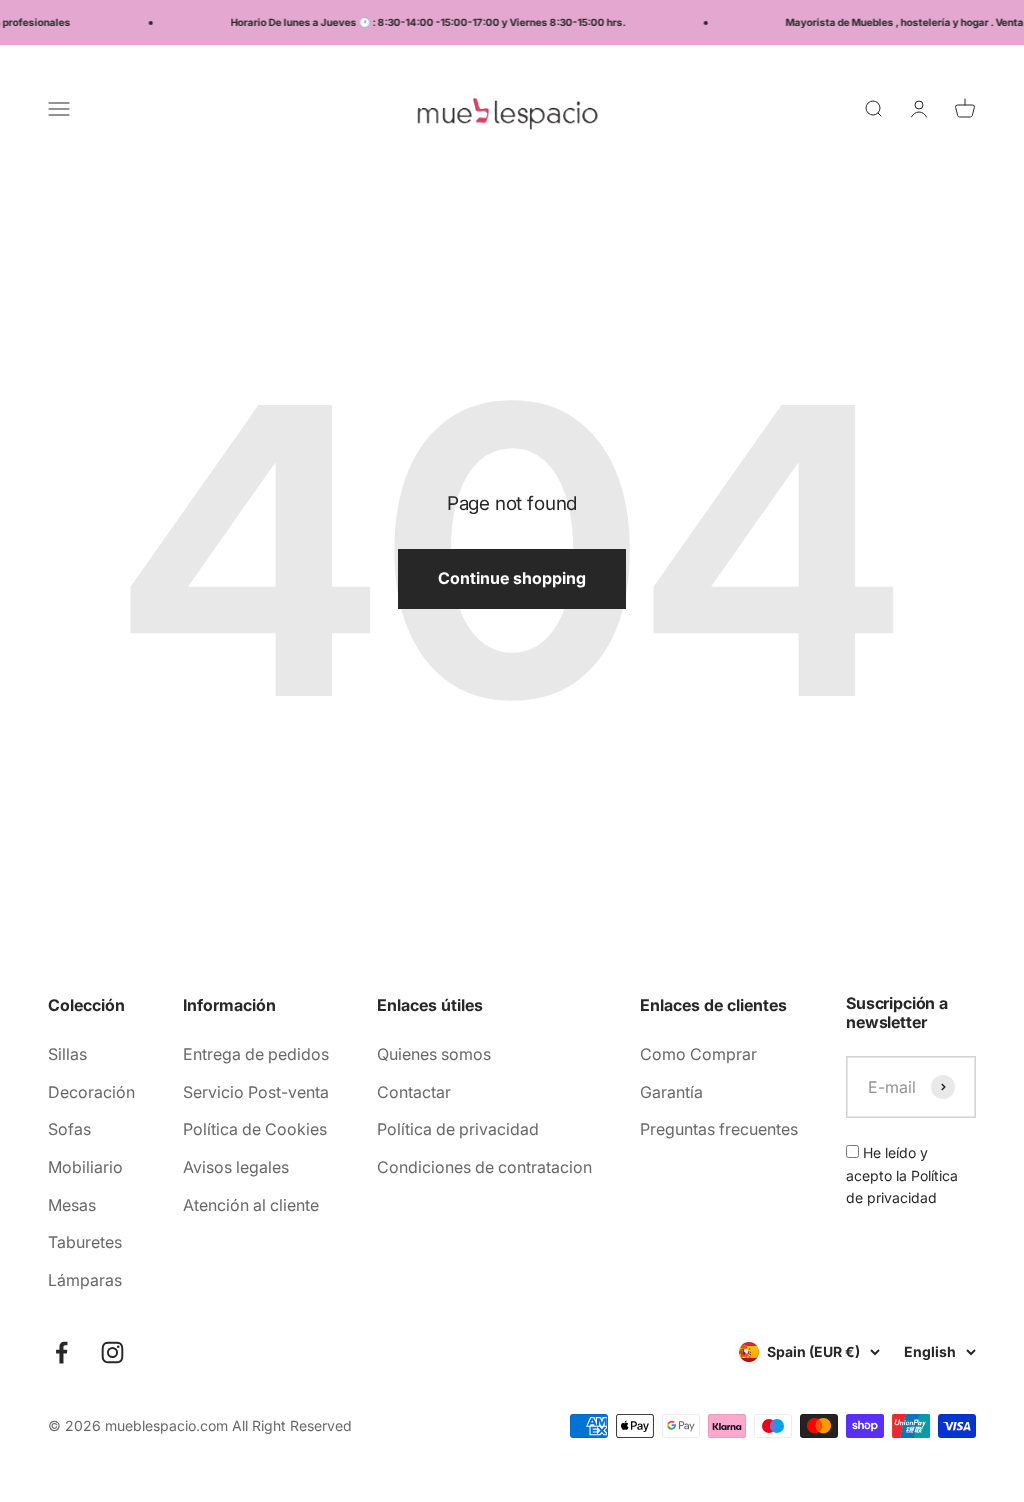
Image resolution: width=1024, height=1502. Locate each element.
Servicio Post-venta (256, 1092)
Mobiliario (85, 1167)
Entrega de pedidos (256, 1054)
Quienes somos (434, 1054)
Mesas (72, 1205)
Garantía (671, 1092)
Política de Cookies (255, 1129)
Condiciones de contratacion (484, 1167)
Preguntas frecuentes (719, 1129)
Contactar (414, 1092)
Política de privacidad (458, 1129)
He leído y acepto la (902, 1175)
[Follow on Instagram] (112, 1352)
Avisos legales (236, 1167)
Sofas (69, 1129)
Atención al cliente (251, 1205)
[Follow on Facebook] (61, 1352)
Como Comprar (698, 1054)
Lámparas (85, 1280)
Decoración (91, 1092)
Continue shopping (512, 578)
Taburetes (85, 1242)
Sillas (67, 1054)
